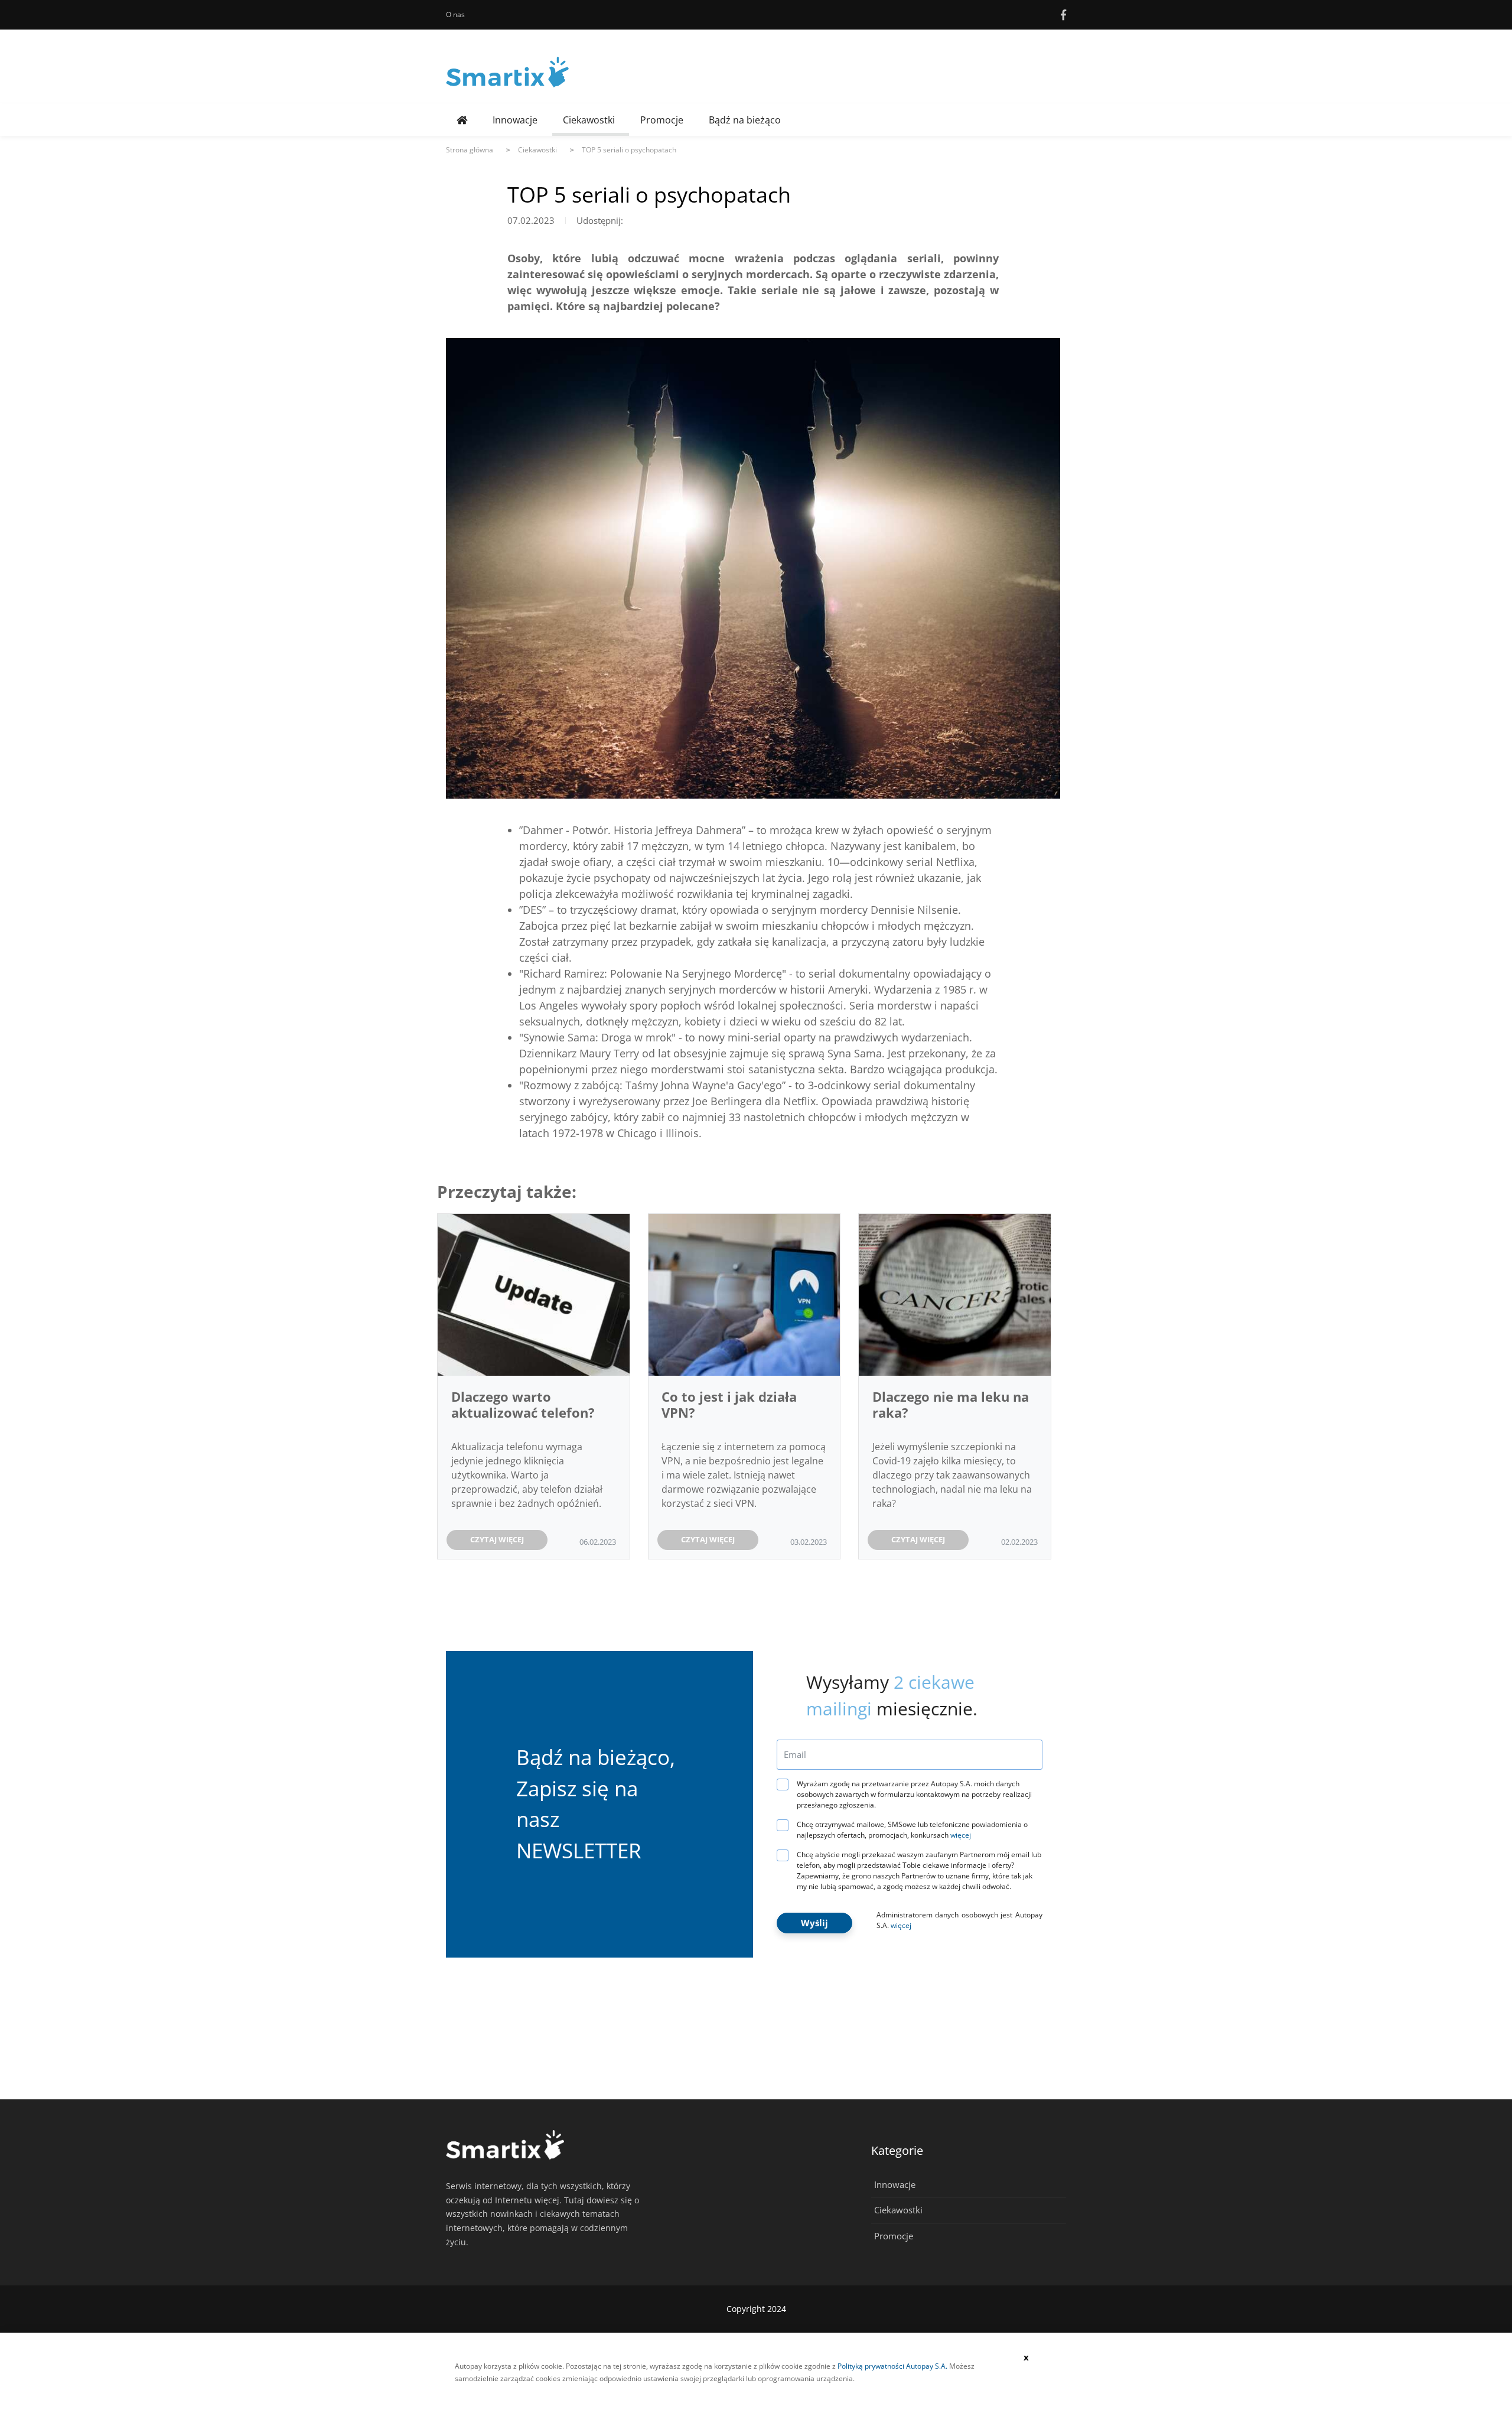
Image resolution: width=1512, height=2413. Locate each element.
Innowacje (515, 120)
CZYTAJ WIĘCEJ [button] (497, 1539)
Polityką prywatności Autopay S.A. (892, 2366)
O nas (455, 14)
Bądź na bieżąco (745, 120)
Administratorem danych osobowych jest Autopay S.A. (959, 1920)
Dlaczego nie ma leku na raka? (951, 1404)
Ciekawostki (589, 120)
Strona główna (470, 150)
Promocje (662, 120)
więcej (961, 1835)
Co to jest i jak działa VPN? (729, 1404)
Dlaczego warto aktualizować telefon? (523, 1404)
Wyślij (814, 1923)
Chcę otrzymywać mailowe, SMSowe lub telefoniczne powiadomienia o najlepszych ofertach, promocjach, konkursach (912, 1830)
